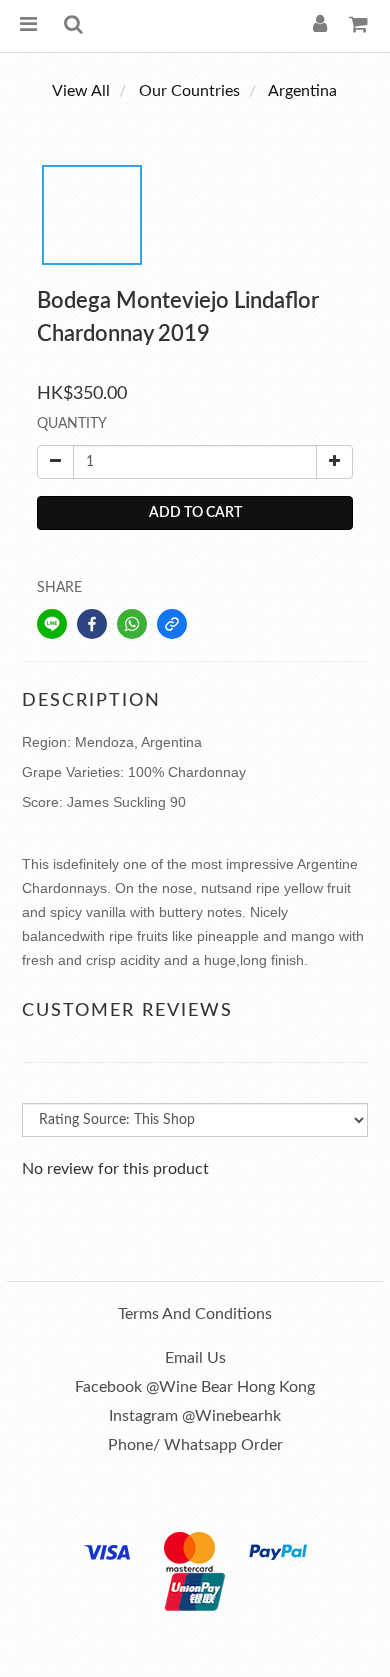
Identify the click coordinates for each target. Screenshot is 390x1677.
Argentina (302, 91)
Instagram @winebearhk (195, 1416)
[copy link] (172, 624)
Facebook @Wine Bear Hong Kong (195, 1387)
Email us (195, 1358)
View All (81, 91)
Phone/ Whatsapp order (195, 1445)
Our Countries (189, 91)
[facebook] (92, 624)
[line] (52, 624)
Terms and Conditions (195, 1314)
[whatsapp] (132, 624)
